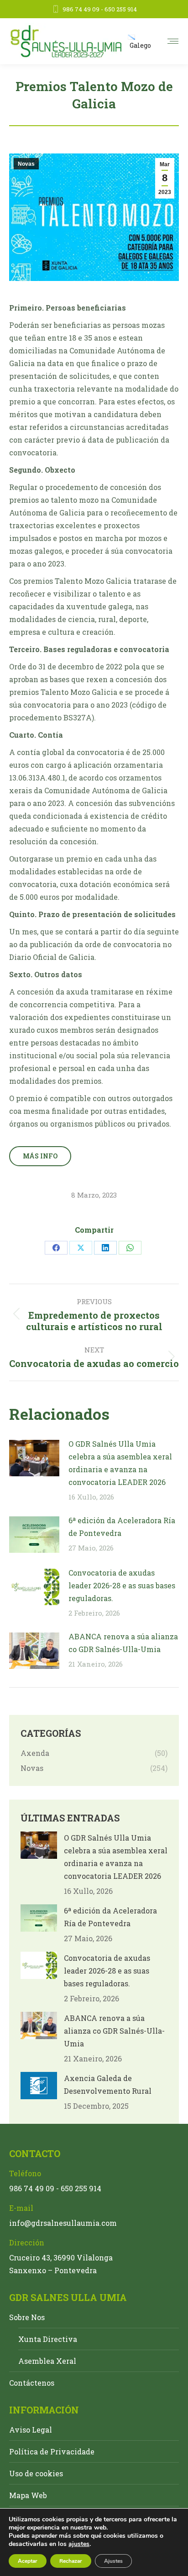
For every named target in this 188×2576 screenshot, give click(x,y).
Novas (26, 164)
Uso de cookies (36, 2473)
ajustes (79, 2544)
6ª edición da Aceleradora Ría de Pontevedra (122, 1527)
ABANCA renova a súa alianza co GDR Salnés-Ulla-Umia (123, 1643)
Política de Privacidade (52, 2451)
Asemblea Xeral (47, 2361)
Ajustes (113, 2561)
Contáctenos (32, 2383)
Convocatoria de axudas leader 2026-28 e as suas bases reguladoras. (122, 1585)
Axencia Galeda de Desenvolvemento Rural (108, 2084)
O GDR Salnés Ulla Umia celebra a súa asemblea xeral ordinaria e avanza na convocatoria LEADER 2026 (120, 1463)
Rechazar (71, 2561)
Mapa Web (28, 2495)
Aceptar (28, 2561)
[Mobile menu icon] (173, 41)
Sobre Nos (27, 2317)
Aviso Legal (31, 2430)
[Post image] (34, 1458)
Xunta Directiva (48, 2339)
